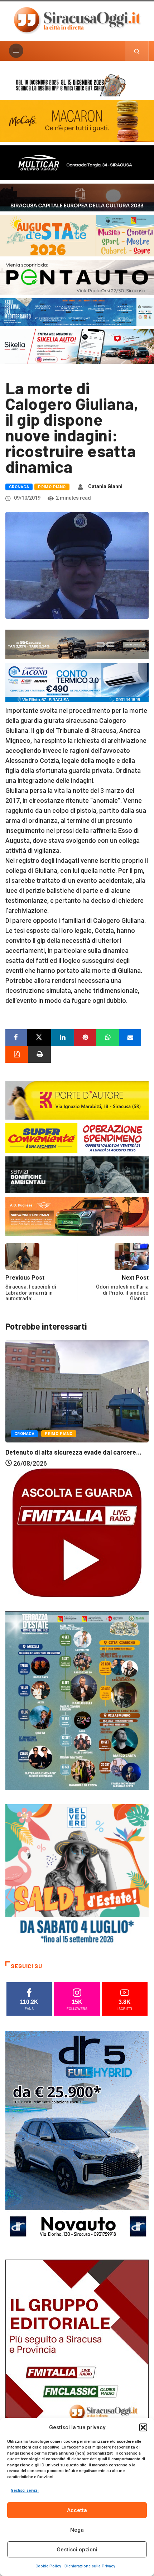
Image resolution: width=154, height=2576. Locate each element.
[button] (143, 2427)
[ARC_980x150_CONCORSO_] (77, 84)
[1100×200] (77, 197)
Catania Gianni (105, 486)
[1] (77, 2366)
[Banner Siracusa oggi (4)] (77, 277)
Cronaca (19, 487)
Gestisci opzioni (77, 2550)
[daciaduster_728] (77, 644)
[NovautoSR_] (77, 2138)
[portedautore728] (77, 1099)
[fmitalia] (77, 311)
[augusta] (77, 235)
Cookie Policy (48, 2566)
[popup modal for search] (137, 51)
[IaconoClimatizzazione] (77, 682)
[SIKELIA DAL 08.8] (77, 346)
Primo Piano (52, 487)
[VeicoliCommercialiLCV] (77, 162)
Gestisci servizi (25, 2490)
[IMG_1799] (77, 1137)
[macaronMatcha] (77, 121)
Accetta (77, 2510)
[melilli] (77, 1700)
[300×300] (77, 1875)
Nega (77, 2530)
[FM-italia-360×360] (77, 1532)
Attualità (25, 1412)
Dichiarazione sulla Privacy (90, 2566)
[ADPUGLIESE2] (77, 1216)
